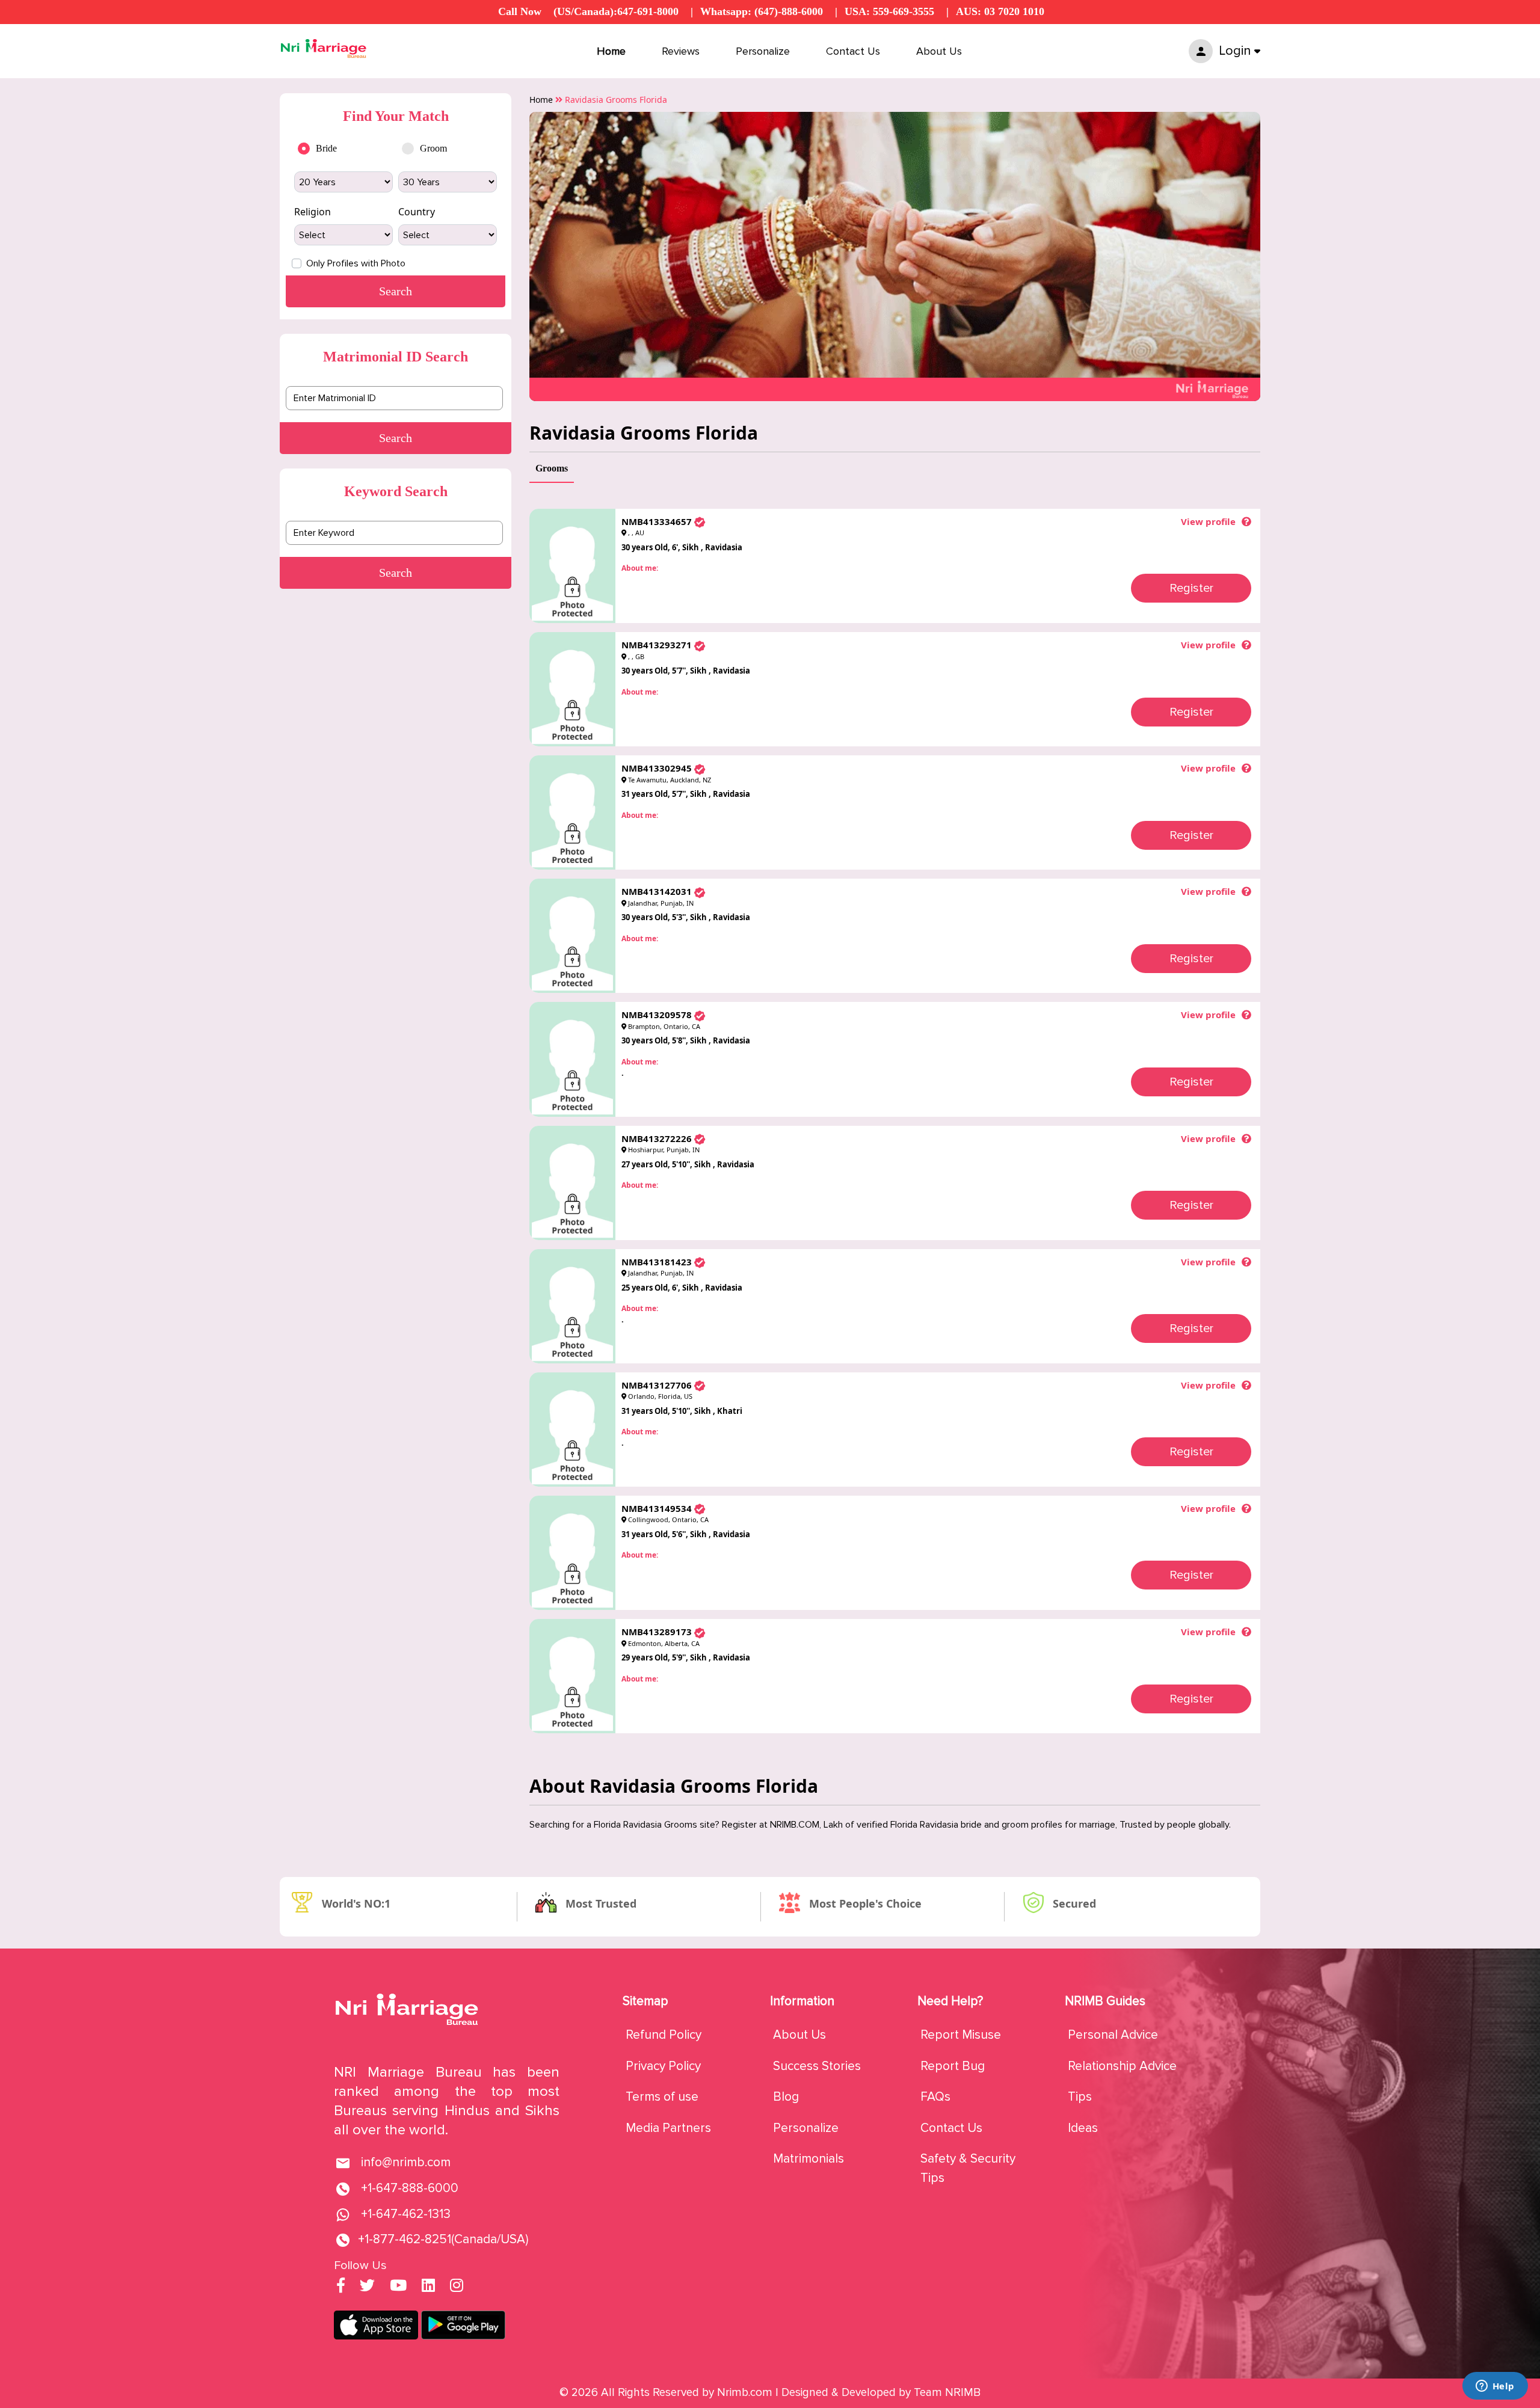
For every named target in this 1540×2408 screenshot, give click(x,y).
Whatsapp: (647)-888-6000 (762, 11)
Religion (313, 212)
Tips (1080, 2097)
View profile (1208, 521)
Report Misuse (961, 2035)
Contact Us (853, 51)
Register (1191, 588)
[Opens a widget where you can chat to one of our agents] (1495, 2387)
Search (396, 438)
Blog (786, 2097)
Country (417, 212)
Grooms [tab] (552, 468)
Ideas (1083, 2128)
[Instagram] (457, 2287)
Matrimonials (808, 2159)
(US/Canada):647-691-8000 (616, 11)
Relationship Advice (1122, 2066)
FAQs (935, 2097)
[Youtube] (398, 2287)
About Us (939, 51)
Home (611, 51)
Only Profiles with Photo (356, 263)
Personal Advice (1113, 2035)
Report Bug (953, 2066)
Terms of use (662, 2097)
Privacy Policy (663, 2066)
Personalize (763, 51)
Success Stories (817, 2066)
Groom (433, 148)
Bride (326, 148)
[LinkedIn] (428, 2287)
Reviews (681, 51)
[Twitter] (367, 2287)
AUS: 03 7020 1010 (1000, 11)
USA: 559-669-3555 (889, 11)
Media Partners (668, 2128)
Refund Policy (664, 2035)
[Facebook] (341, 2287)
